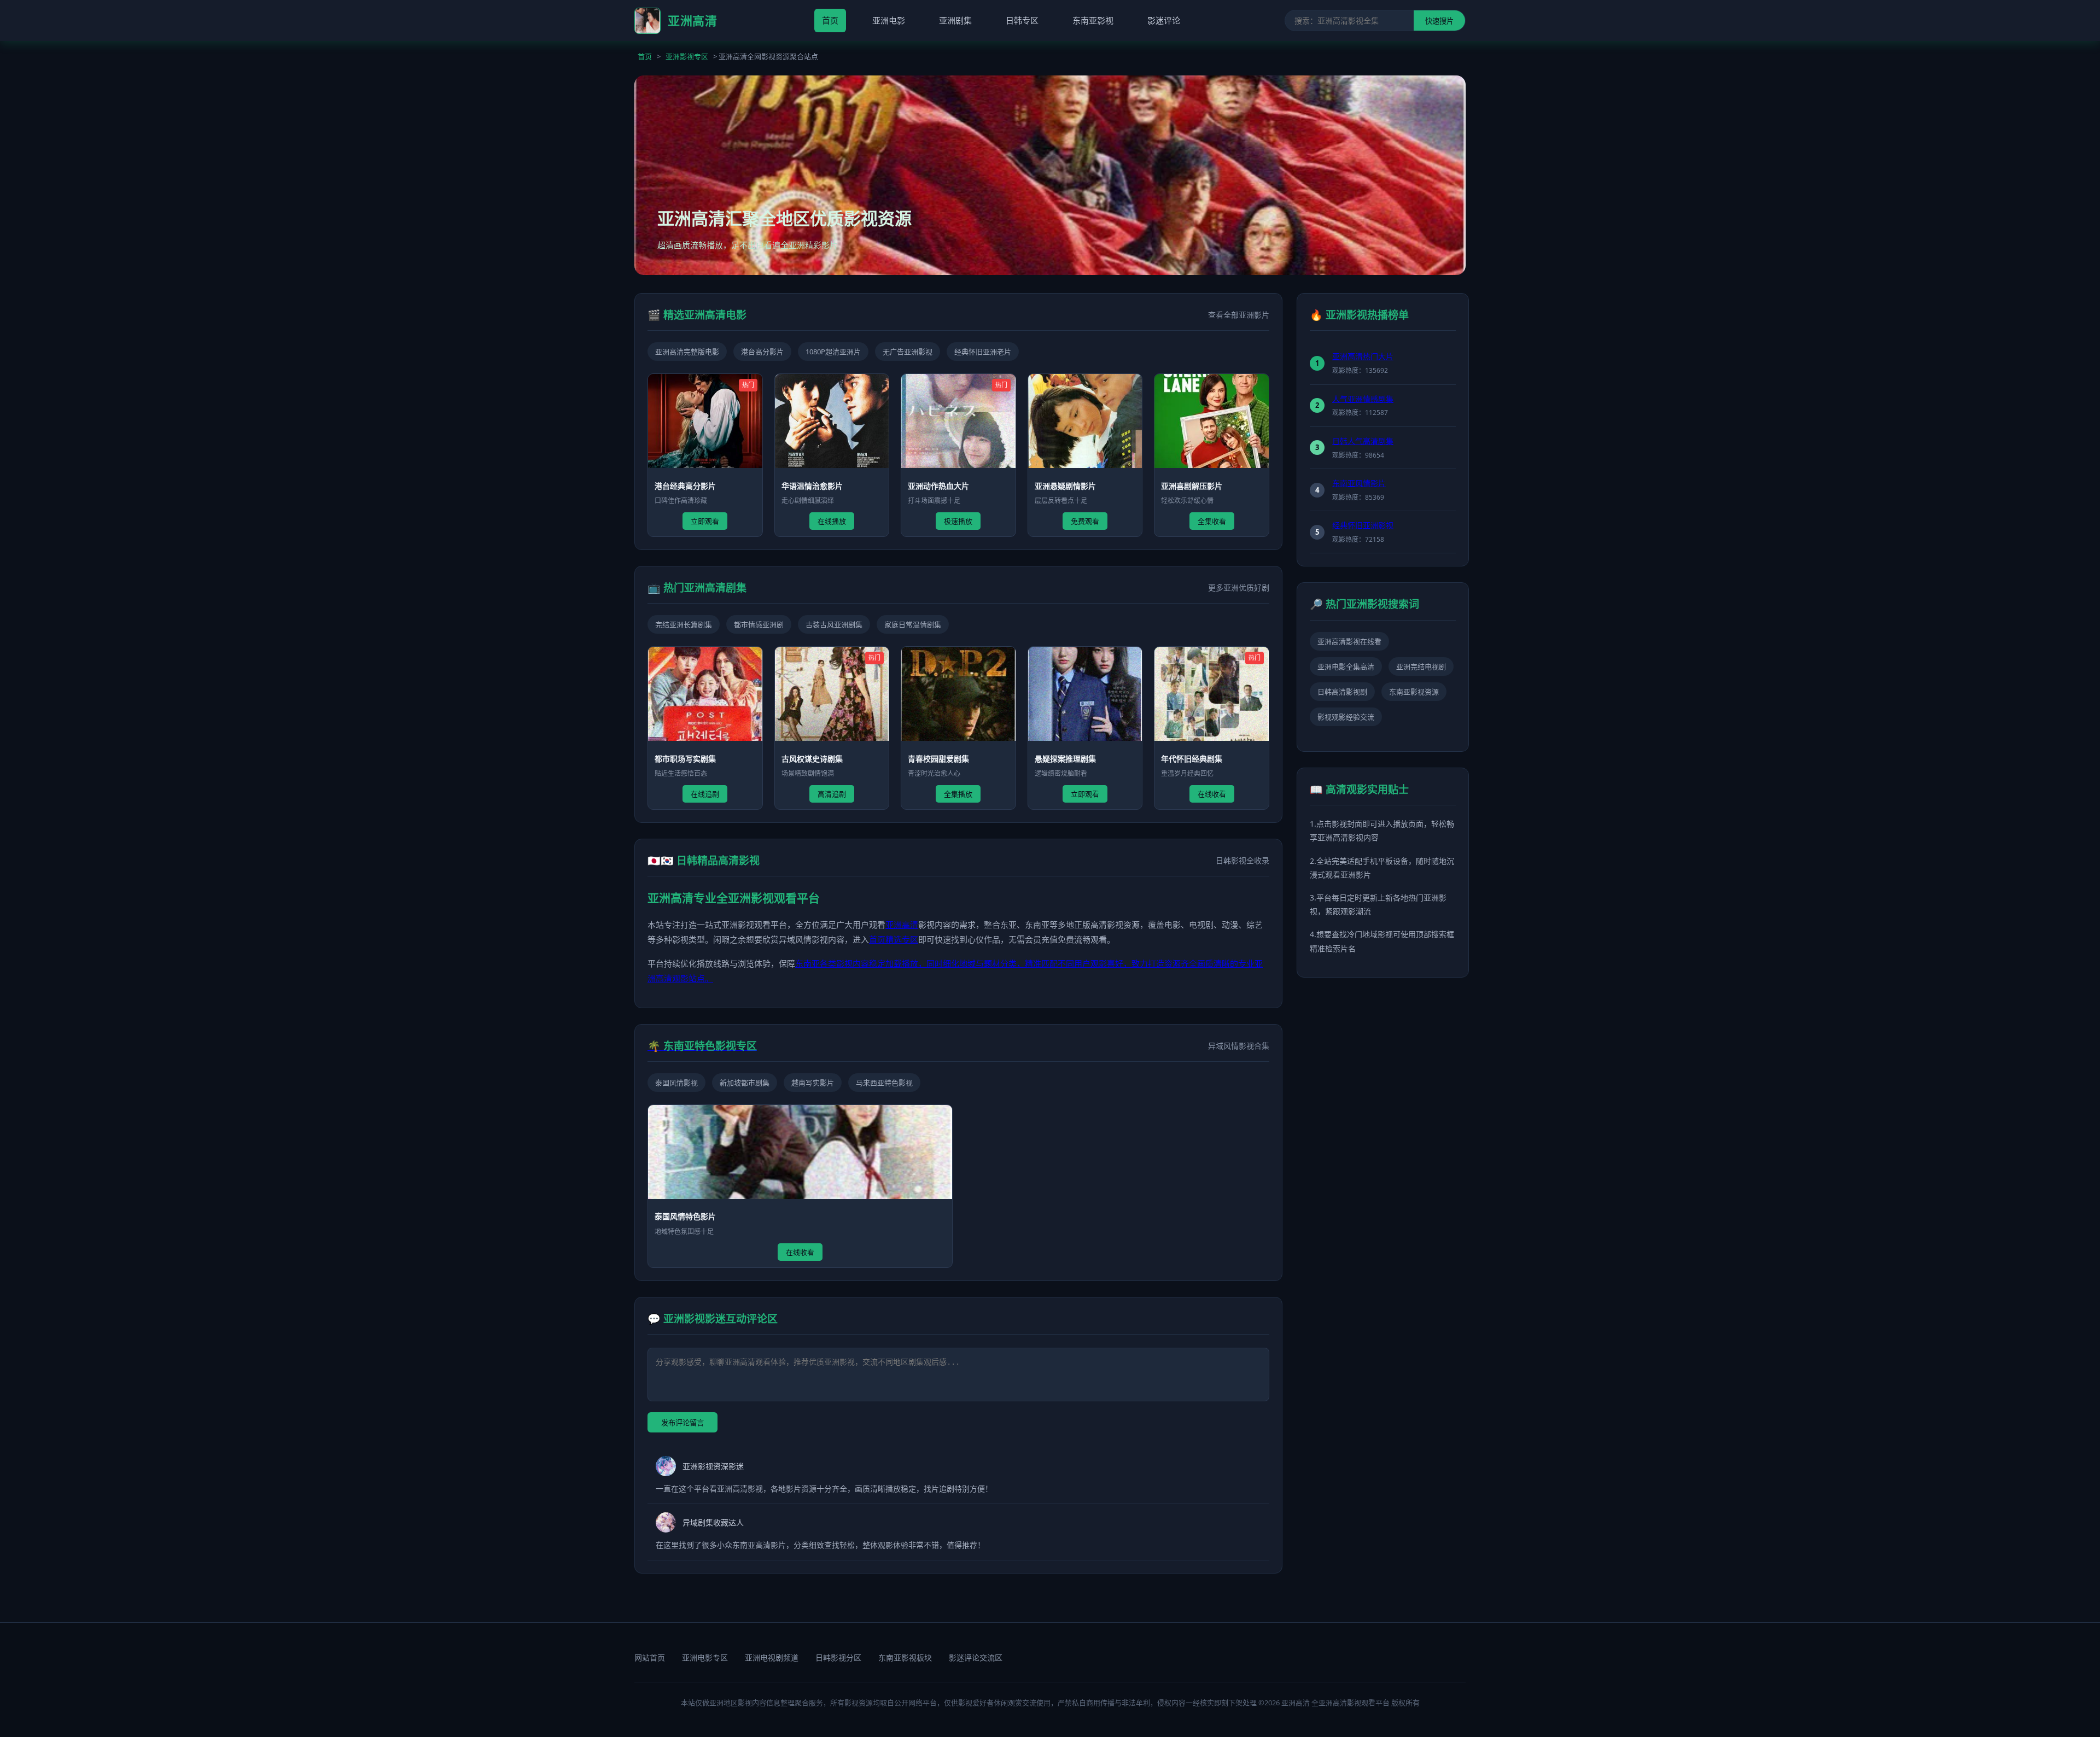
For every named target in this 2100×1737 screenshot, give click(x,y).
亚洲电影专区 (705, 1657)
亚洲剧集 (955, 20)
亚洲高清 (902, 925)
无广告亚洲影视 (908, 352)
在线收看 (1212, 794)
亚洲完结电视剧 (1421, 666)
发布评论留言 (682, 1423)
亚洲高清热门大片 (1363, 356)
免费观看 (1085, 521)
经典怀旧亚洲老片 (983, 352)
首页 (830, 20)
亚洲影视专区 (687, 56)
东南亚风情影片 (1359, 483)
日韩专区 (1022, 20)
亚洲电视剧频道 (772, 1657)
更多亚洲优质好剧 (1239, 587)
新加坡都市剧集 (745, 1083)
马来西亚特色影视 (884, 1083)
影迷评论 (1164, 20)
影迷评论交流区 (976, 1657)
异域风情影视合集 (1239, 1046)
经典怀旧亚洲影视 (1363, 525)
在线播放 (832, 521)
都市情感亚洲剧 (759, 624)
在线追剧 (705, 794)
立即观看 (705, 521)
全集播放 (958, 794)
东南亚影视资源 (1414, 692)
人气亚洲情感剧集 (1363, 399)
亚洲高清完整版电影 (687, 352)
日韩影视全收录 (1242, 860)
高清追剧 (832, 794)
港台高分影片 (762, 352)
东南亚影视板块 (905, 1657)
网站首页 (650, 1657)
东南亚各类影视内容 (832, 963)
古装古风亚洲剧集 (834, 624)
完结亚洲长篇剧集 (684, 624)
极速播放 (958, 521)
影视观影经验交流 (1346, 717)
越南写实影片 (813, 1083)
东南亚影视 (1093, 20)
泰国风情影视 (676, 1083)
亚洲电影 (889, 20)
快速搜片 (1439, 21)
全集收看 (1212, 521)
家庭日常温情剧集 (913, 624)
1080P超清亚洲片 (833, 352)
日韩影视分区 (838, 1657)
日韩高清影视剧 (1342, 692)
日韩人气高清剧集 (1363, 441)
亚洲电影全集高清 (1346, 666)
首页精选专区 (894, 939)
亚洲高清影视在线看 (1349, 641)
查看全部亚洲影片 (1239, 315)
